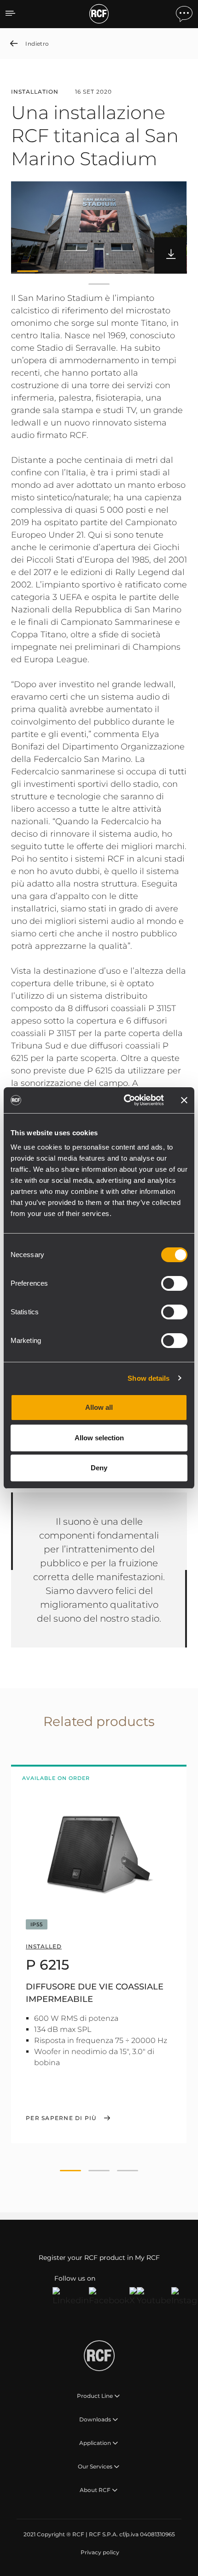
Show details (148, 1378)
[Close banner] (184, 1100)
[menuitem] (99, 2552)
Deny (99, 1468)
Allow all (99, 1407)
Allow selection (99, 1438)
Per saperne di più (61, 2118)
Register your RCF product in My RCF (99, 2258)
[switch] (174, 1283)
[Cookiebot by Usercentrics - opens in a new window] (125, 1100)
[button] (28, 271)
